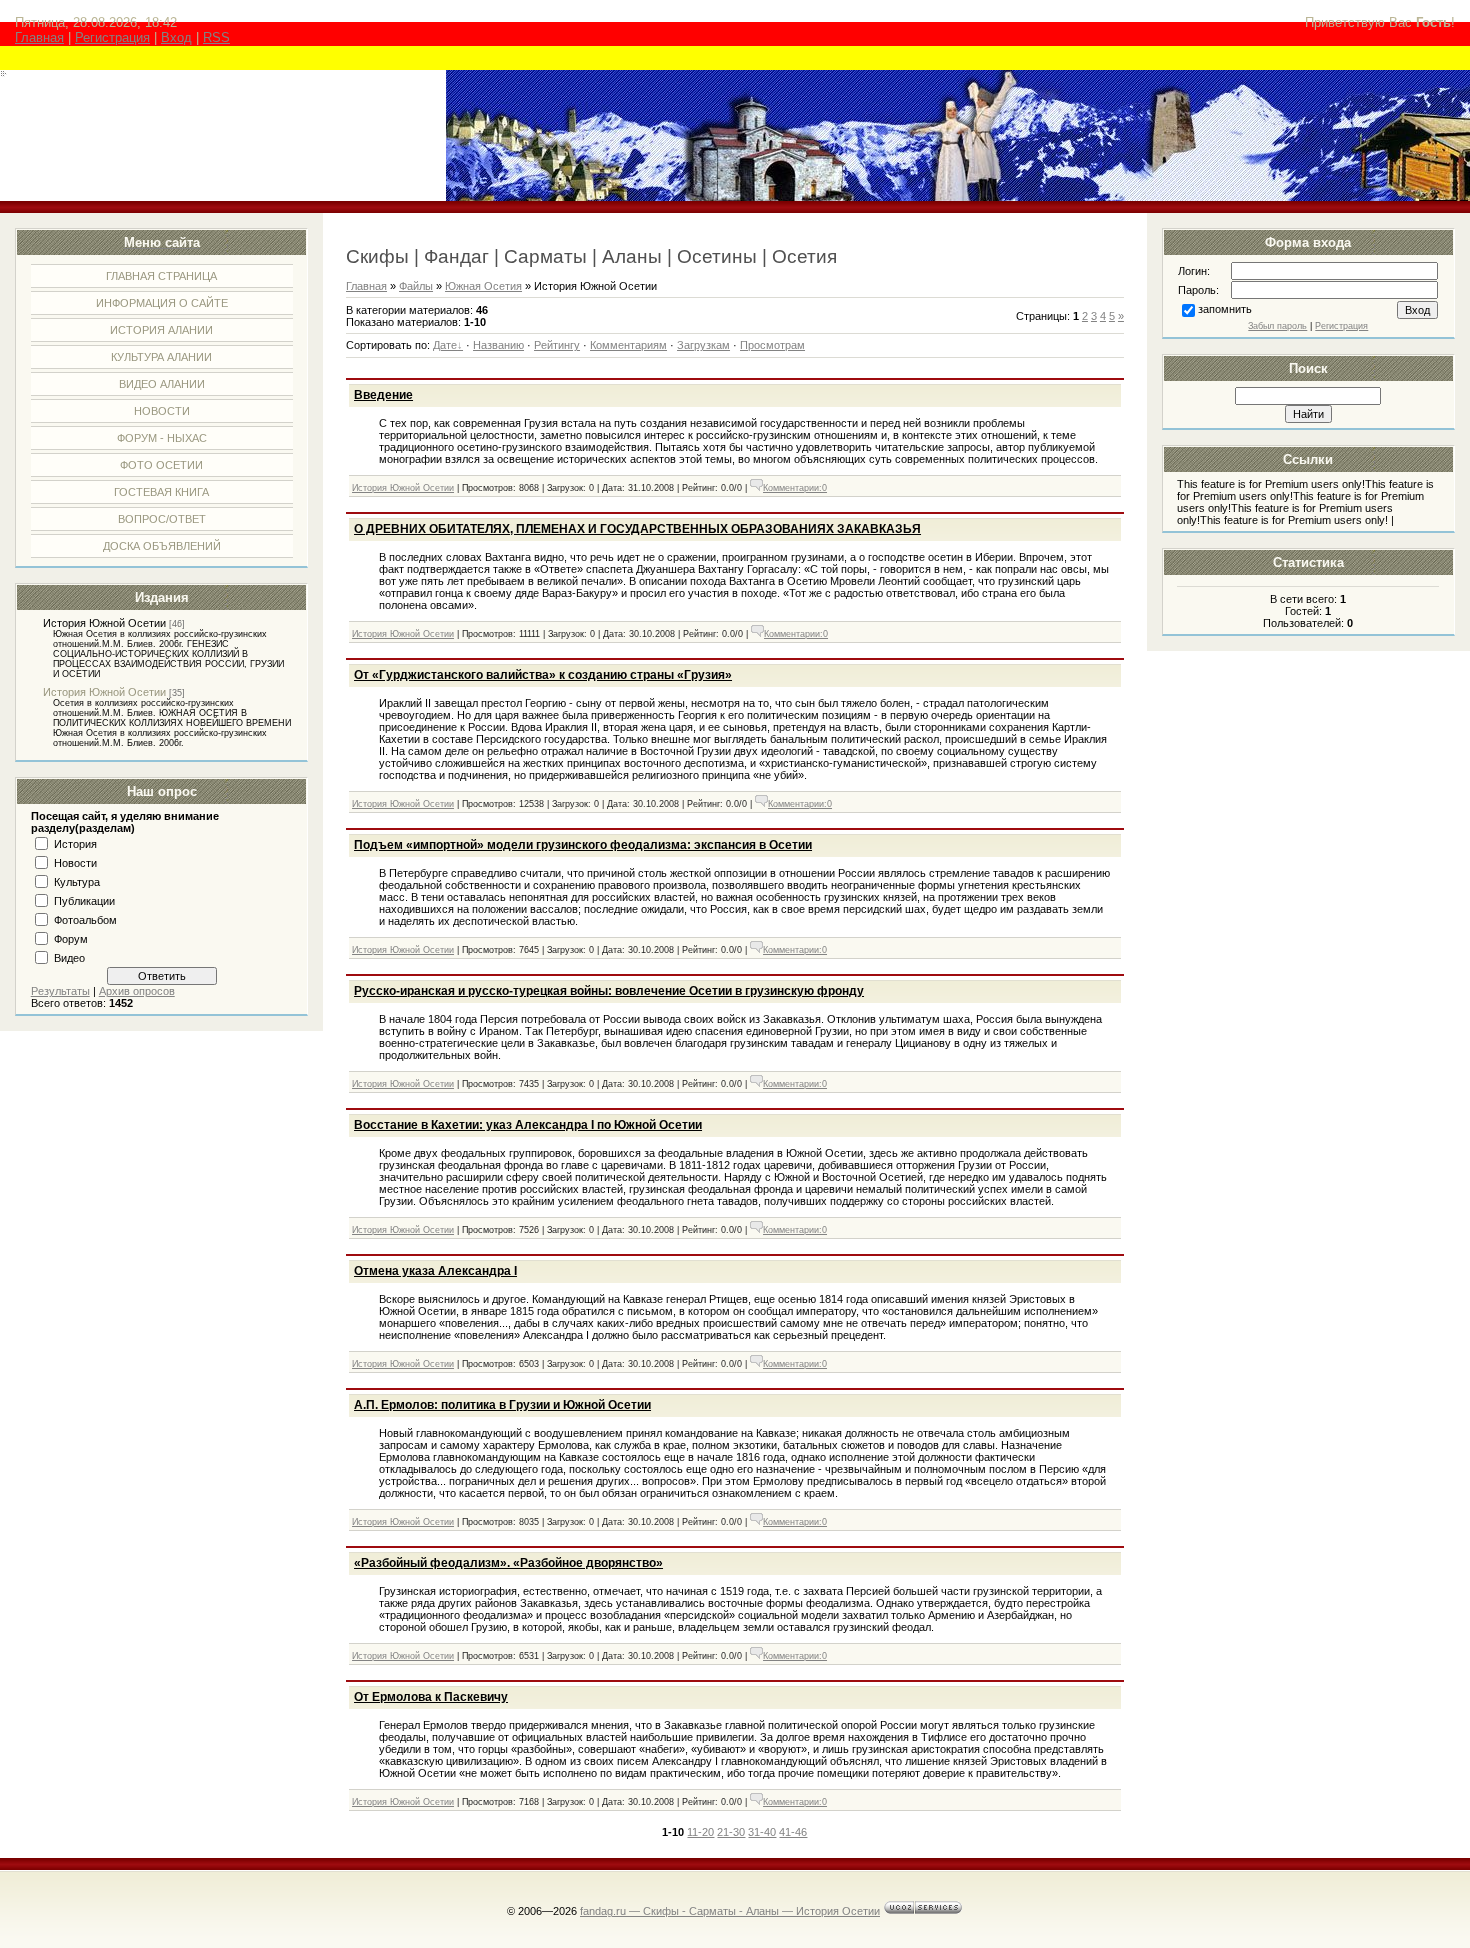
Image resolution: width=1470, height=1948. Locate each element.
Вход (176, 37)
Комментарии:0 (795, 488)
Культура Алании (161, 357)
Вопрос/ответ (162, 519)
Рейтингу (557, 345)
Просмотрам (772, 345)
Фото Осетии (161, 465)
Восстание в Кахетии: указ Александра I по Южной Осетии (528, 1125)
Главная (39, 37)
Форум (71, 939)
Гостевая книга (161, 492)
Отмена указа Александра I (435, 1271)
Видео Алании (162, 384)
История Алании (161, 330)
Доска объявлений (162, 546)
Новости (162, 411)
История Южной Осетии (104, 623)
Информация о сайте (162, 303)
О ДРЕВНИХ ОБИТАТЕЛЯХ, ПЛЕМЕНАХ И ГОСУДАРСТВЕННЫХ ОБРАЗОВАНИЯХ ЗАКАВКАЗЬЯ (637, 529)
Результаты (60, 991)
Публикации (84, 901)
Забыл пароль (1277, 326)
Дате (445, 345)
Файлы (416, 286)
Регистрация (112, 37)
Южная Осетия (483, 286)
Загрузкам (703, 345)
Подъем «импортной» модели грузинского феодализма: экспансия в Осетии (583, 845)
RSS (216, 37)
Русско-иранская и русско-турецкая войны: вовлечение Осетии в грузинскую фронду (609, 991)
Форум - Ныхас (162, 438)
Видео (69, 958)
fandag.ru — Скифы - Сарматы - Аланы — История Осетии (730, 1911)
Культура (77, 882)
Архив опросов (137, 991)
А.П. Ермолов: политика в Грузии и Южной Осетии (502, 1405)
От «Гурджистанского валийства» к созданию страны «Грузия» (543, 675)
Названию (498, 345)
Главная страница (161, 276)
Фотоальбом (85, 920)
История (75, 844)
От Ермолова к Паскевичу (431, 1697)
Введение (383, 395)
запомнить (1225, 309)
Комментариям (628, 345)
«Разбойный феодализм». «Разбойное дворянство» (508, 1563)
